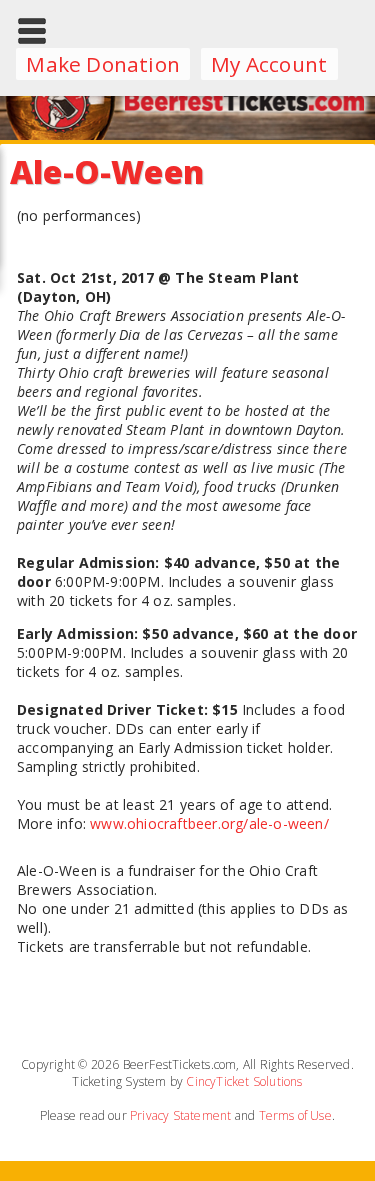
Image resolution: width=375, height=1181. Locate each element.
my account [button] (269, 64)
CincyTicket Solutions (244, 1081)
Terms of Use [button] (295, 1115)
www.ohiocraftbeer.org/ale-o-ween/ (209, 823)
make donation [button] (103, 64)
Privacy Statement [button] (180, 1115)
